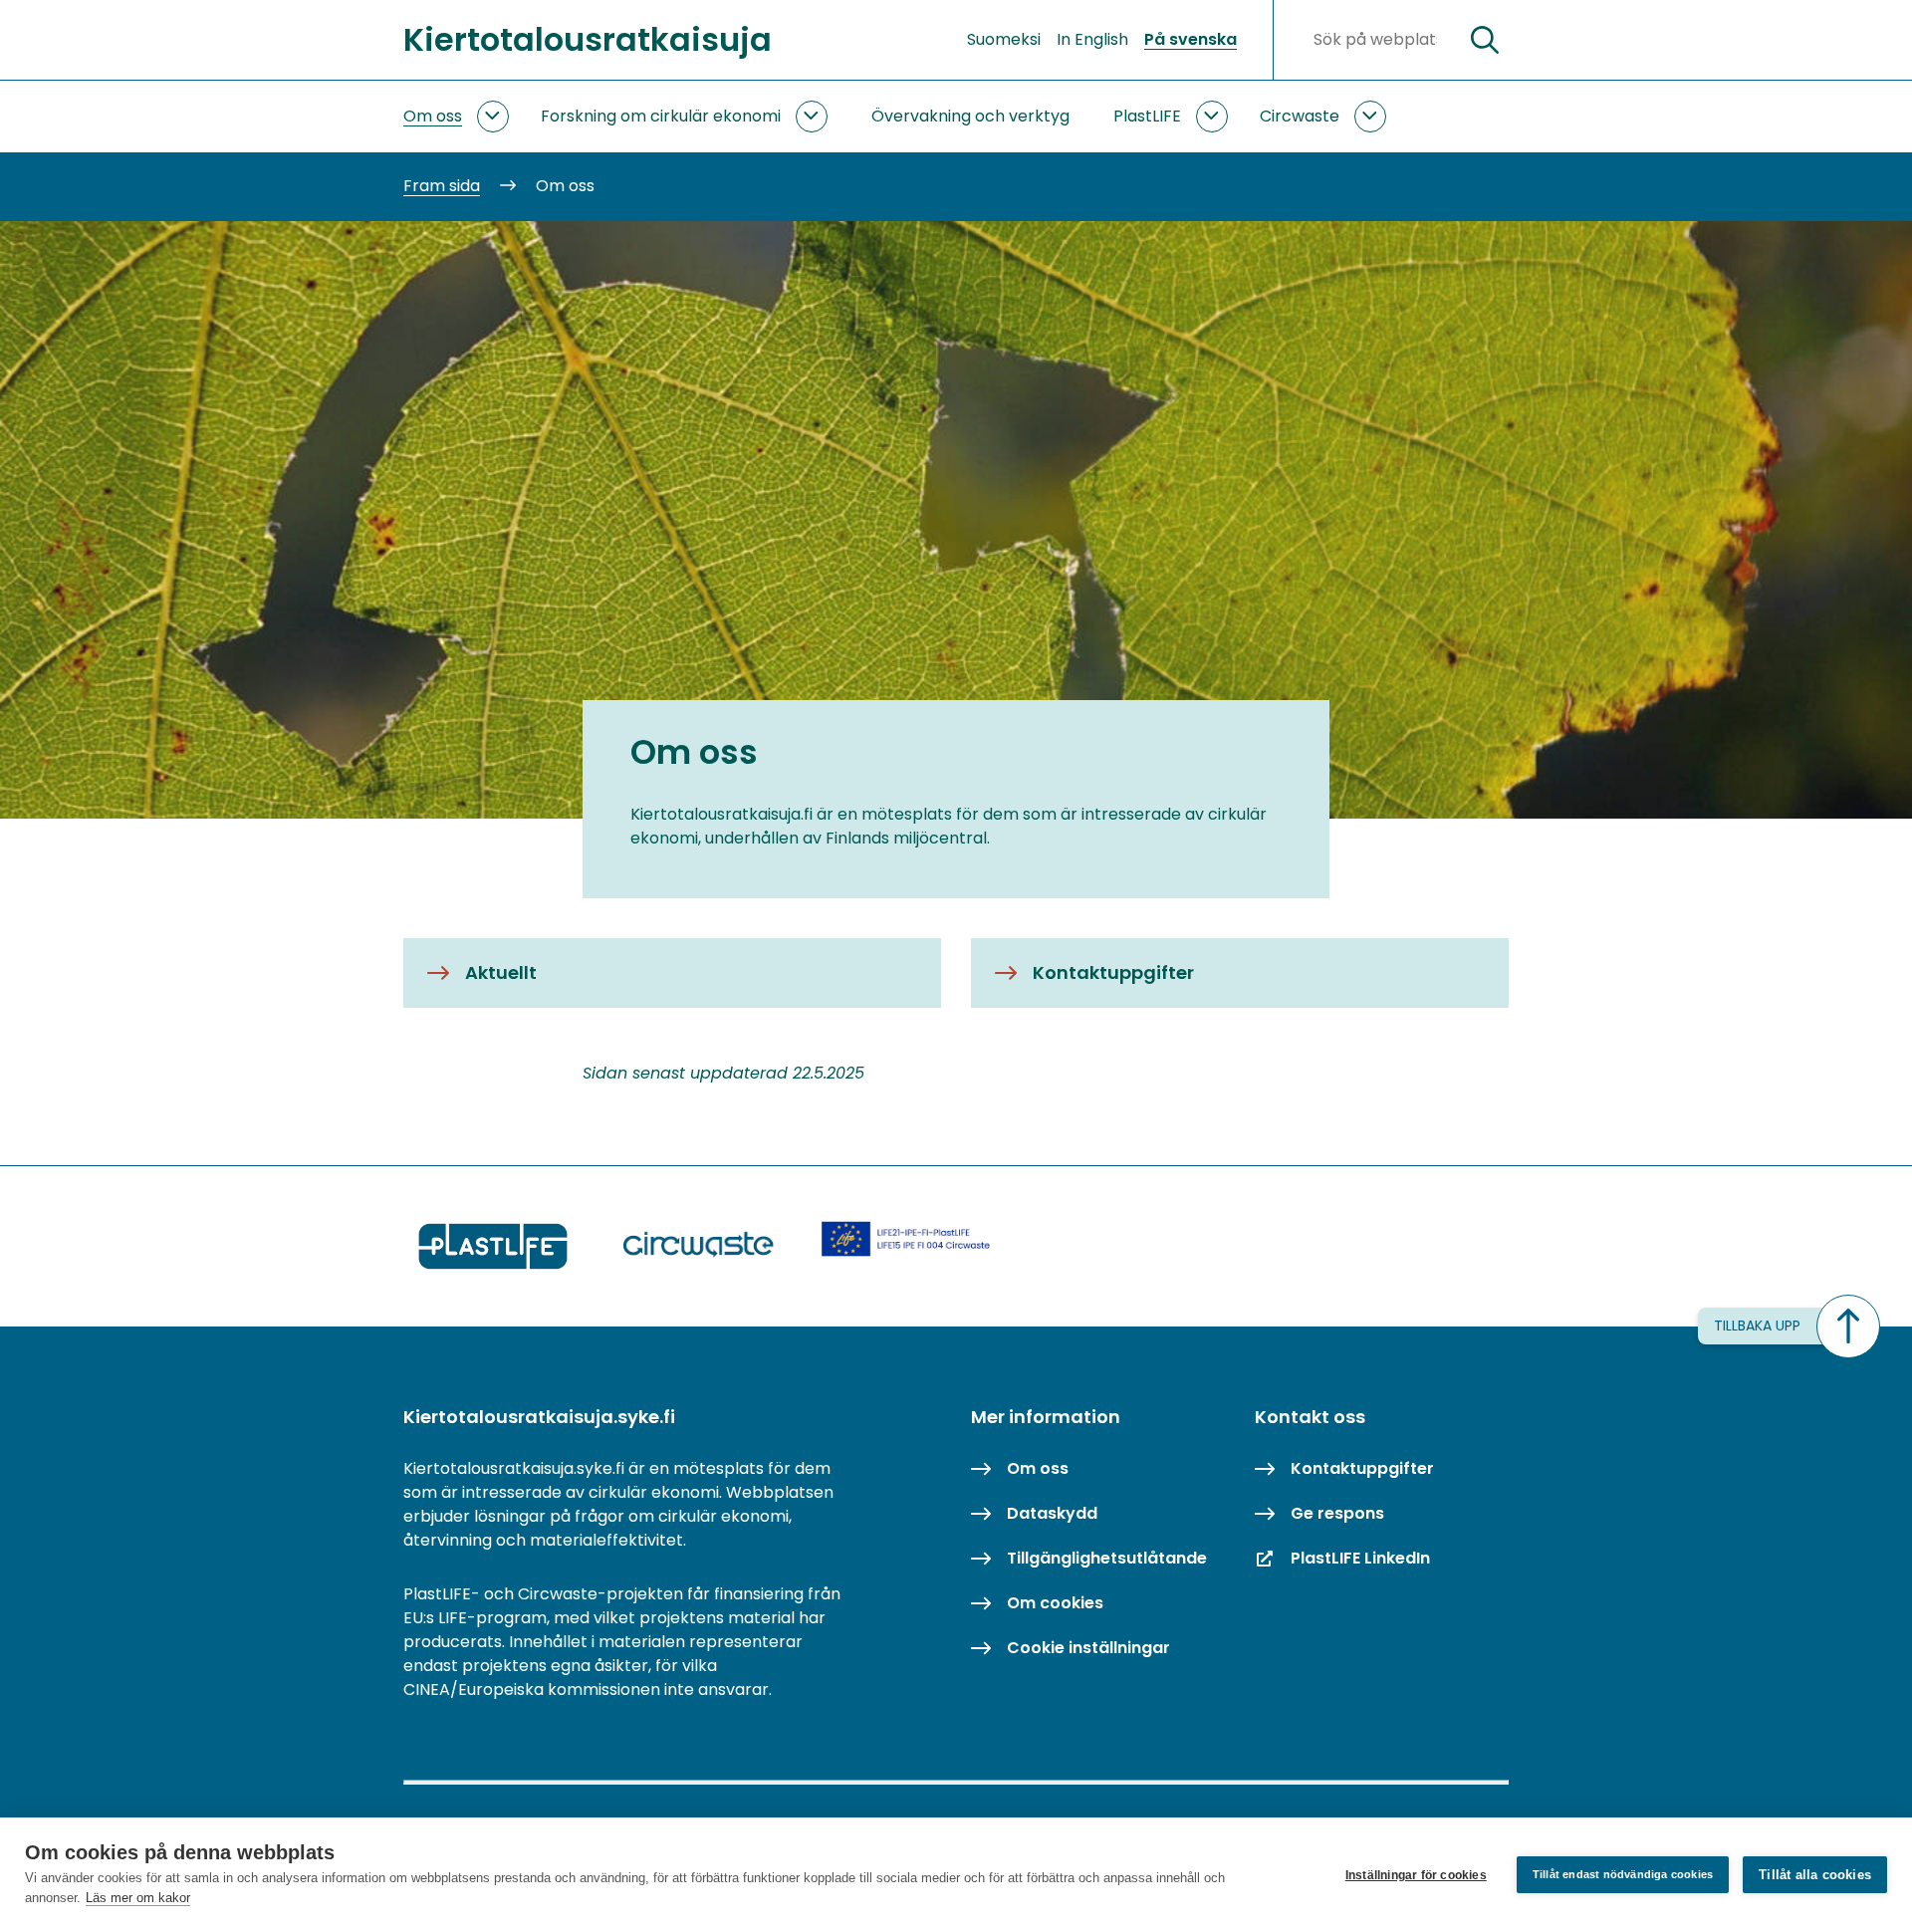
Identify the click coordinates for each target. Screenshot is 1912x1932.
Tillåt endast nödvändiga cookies (1623, 1874)
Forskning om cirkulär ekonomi (661, 116)
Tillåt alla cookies (1815, 1875)
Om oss (433, 116)
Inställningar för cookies (1416, 1875)
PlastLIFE (1147, 116)
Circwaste (1300, 116)
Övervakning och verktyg (970, 116)
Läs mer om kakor (138, 1898)
